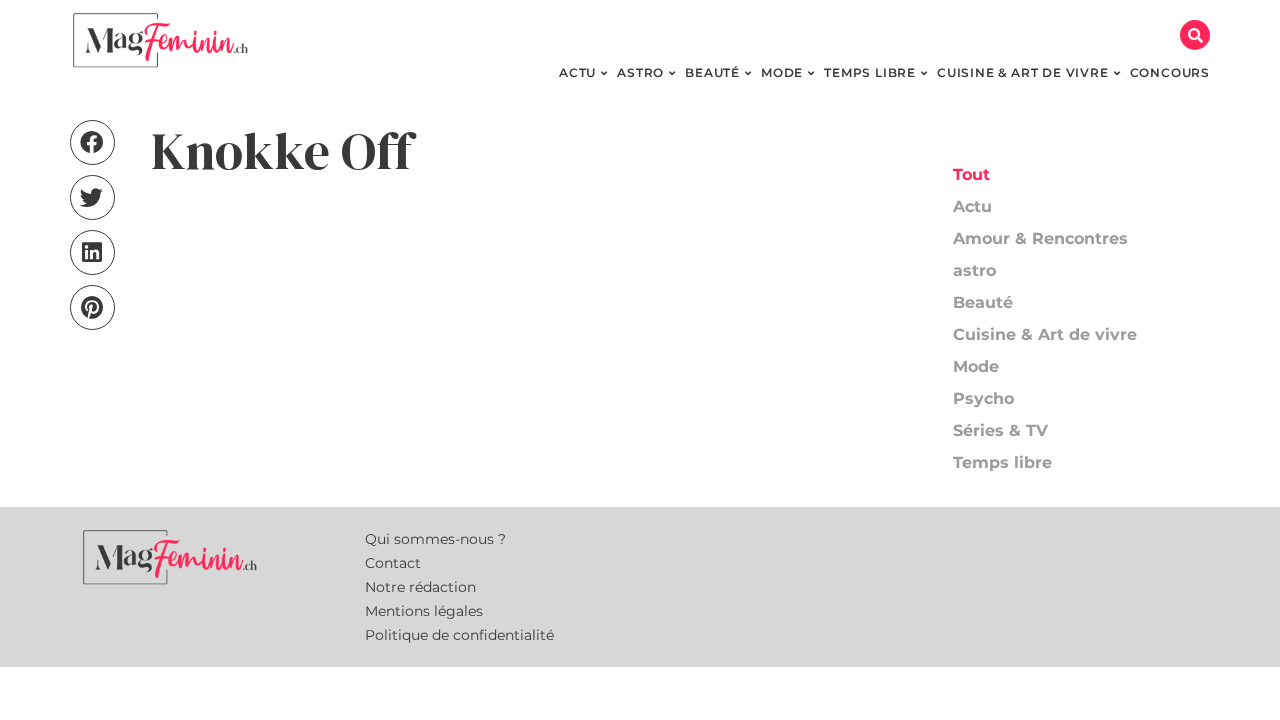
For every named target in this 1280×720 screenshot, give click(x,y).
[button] (1195, 35)
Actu (972, 206)
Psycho (983, 398)
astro (974, 270)
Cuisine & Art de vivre (1045, 334)
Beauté (983, 302)
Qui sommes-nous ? (435, 539)
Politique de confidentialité (459, 635)
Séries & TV (1000, 430)
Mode (976, 366)
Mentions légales (424, 611)
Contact (393, 563)
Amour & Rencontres (1040, 238)
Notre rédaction (420, 587)
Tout (971, 174)
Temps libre (1002, 462)
